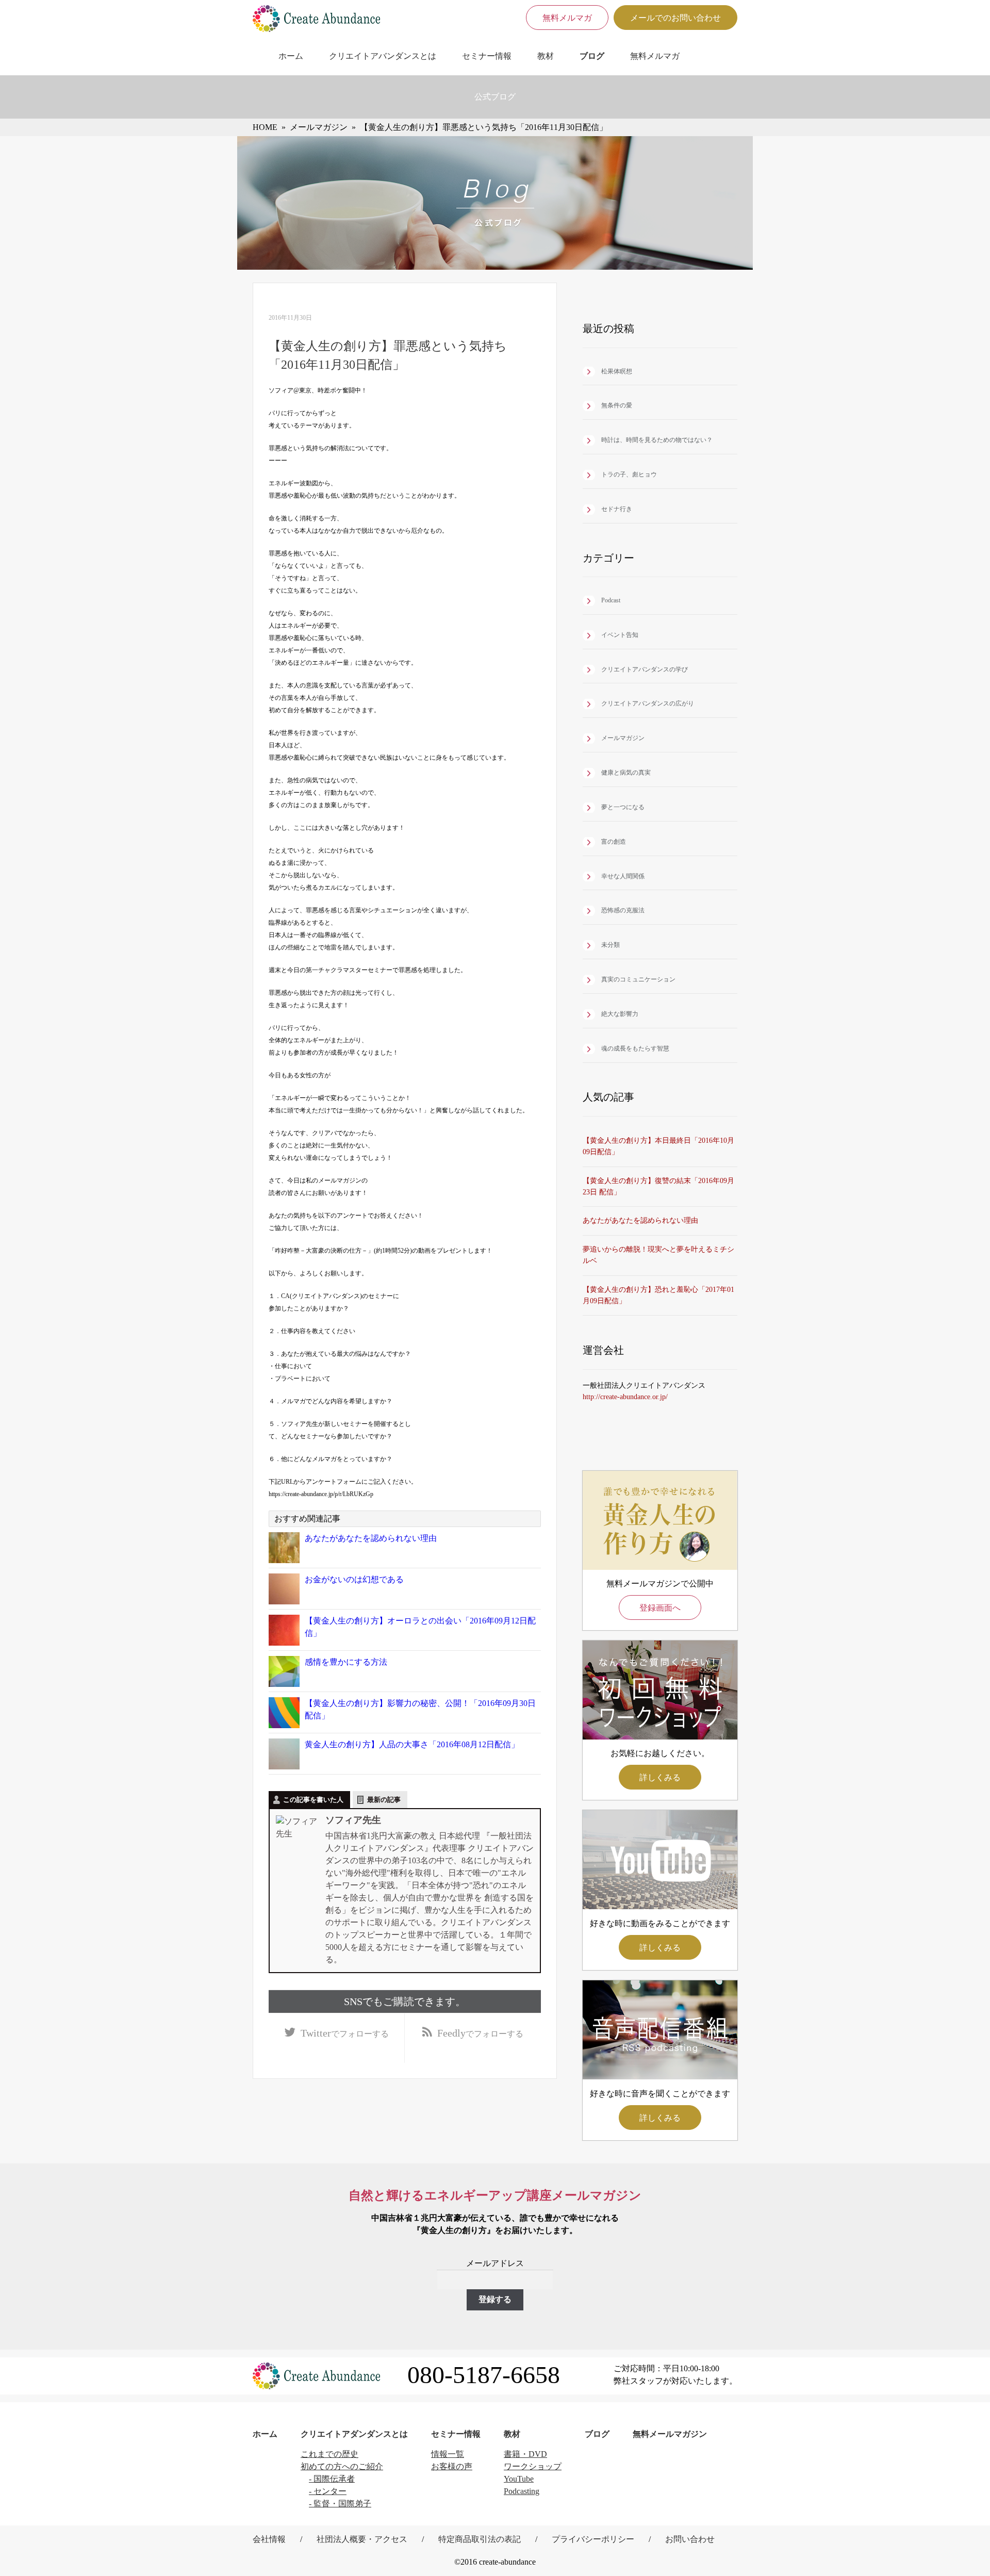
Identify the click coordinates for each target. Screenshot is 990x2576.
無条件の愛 (617, 405)
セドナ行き (617, 509)
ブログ (592, 56)
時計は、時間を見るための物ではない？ (657, 440)
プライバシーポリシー (593, 2539)
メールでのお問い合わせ (675, 18)
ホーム (291, 56)
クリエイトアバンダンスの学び (645, 669)
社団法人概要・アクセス (362, 2539)
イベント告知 (620, 635)
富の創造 (614, 842)
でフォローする (345, 2033)
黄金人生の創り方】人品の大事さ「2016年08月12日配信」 (412, 1744)
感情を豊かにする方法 (346, 1662)
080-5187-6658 (484, 2375)
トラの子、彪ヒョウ (629, 474)
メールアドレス (495, 2263)
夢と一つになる (623, 807)
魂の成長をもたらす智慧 (635, 1048)
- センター (328, 2491)
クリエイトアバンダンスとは (383, 56)
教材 (546, 56)
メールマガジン (623, 738)
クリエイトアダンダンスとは (354, 2434)
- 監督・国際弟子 (340, 2504)
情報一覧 (448, 2454)
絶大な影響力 (620, 1014)
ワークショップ (533, 2466)
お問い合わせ (690, 2539)
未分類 (610, 945)
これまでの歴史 (329, 2454)
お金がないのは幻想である (354, 1579)
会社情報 (269, 2539)
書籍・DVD (525, 2454)
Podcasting (522, 2491)
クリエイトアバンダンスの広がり (648, 703)
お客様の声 (452, 2466)
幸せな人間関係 (623, 876)
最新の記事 (384, 1800)
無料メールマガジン (670, 2434)
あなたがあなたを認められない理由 (371, 1538)
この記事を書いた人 (313, 1800)
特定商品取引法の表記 (480, 2539)
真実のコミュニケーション (638, 979)
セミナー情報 (487, 56)
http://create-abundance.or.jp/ (625, 1397)
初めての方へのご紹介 (342, 2466)
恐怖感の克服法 (623, 910)
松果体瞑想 (617, 371)
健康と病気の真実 (626, 773)
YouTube (519, 2479)
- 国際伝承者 (332, 2479)
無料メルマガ (567, 18)
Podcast (611, 600)
